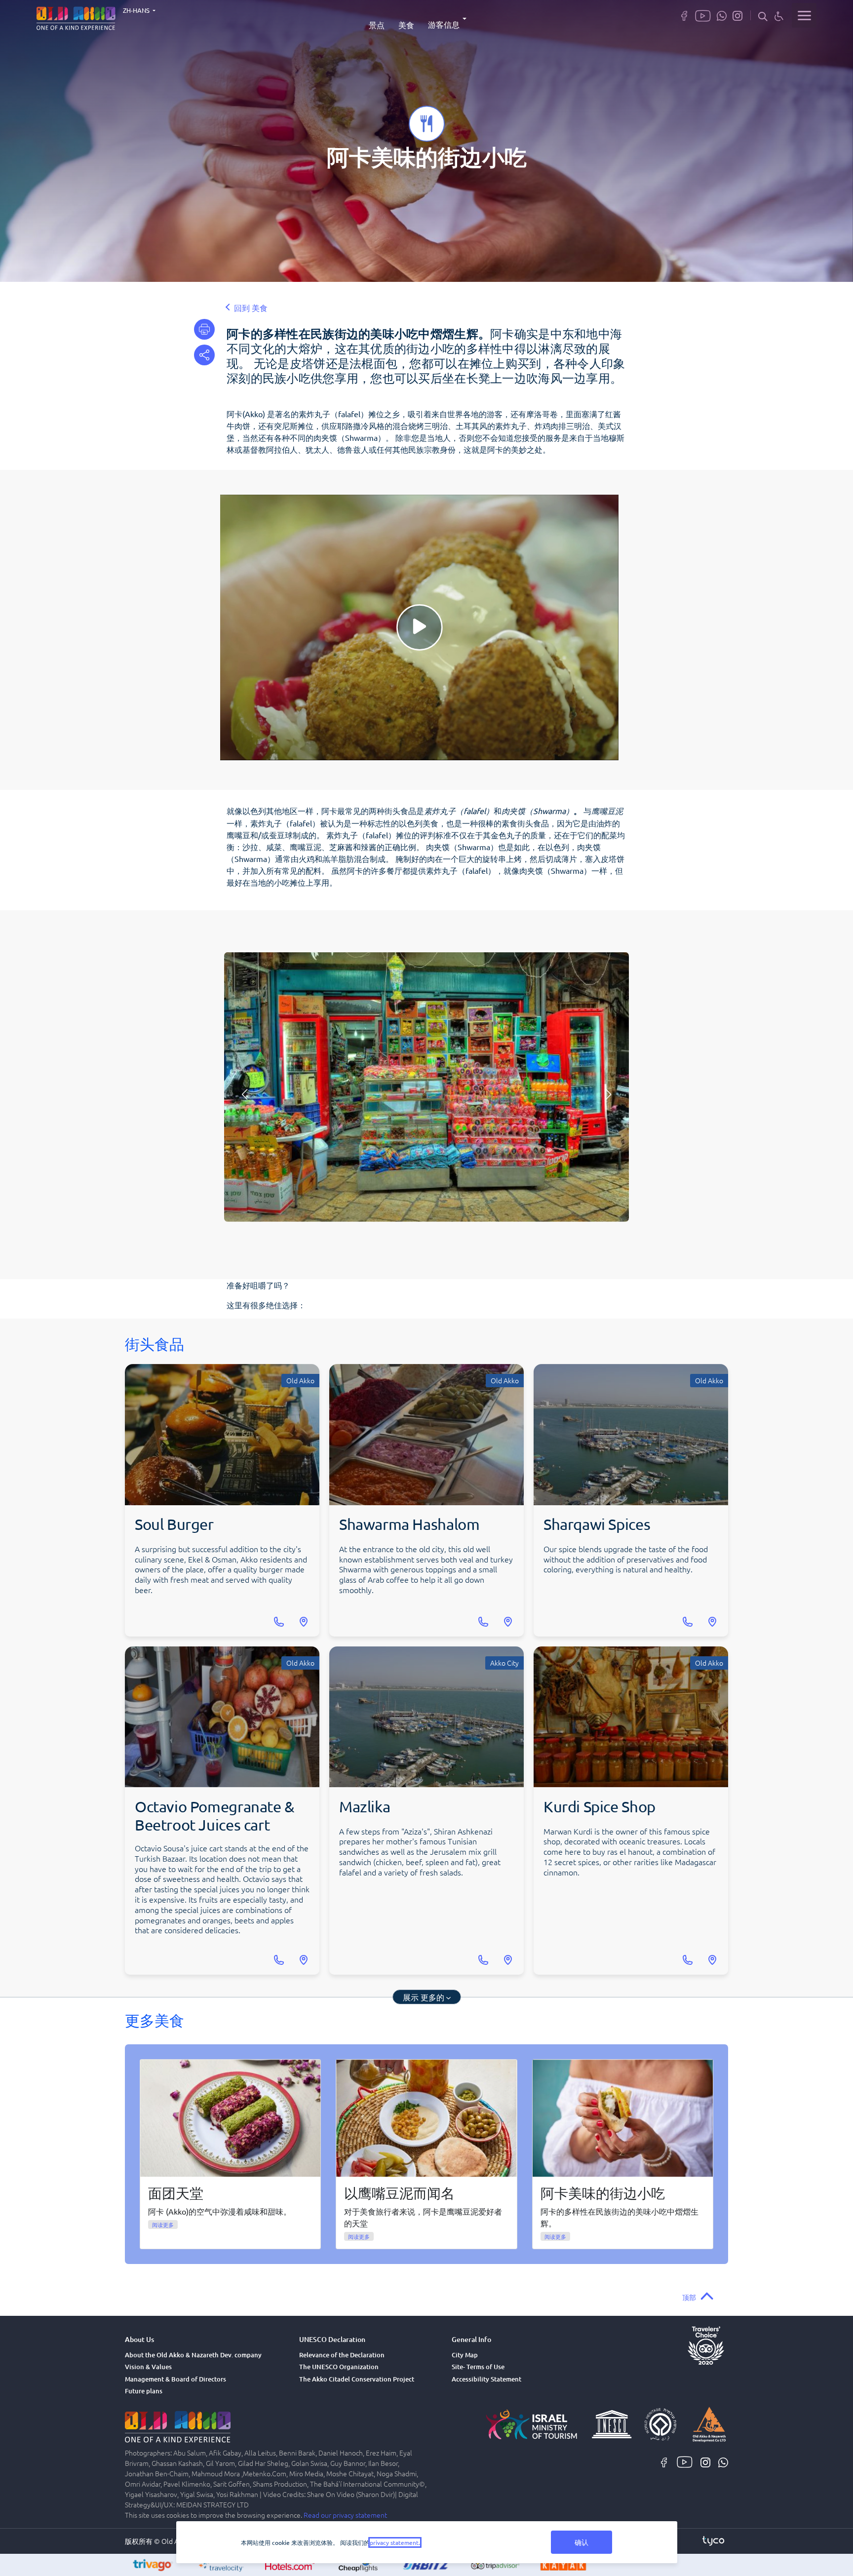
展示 (424, 1997)
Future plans (144, 2391)
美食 (406, 25)
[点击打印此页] (204, 329)
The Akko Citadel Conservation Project (357, 2379)
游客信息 (444, 24)
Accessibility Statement (486, 2379)
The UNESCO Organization (339, 2367)
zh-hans (137, 10)
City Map (465, 2355)
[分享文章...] (204, 355)
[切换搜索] (763, 16)
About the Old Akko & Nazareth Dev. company (193, 2355)
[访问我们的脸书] (684, 15)
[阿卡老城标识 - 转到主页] (76, 17)
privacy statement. (395, 2542)
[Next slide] (609, 1094)
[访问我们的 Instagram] (737, 15)
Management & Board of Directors (175, 2379)
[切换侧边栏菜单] (804, 15)
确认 (582, 2542)
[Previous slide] (245, 1094)
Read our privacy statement (345, 2515)
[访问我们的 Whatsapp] (722, 15)
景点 (377, 25)
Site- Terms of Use (478, 2367)
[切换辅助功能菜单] (779, 16)
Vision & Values (148, 2367)
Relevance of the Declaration (342, 2355)
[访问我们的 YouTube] (703, 15)
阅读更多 (163, 2225)
